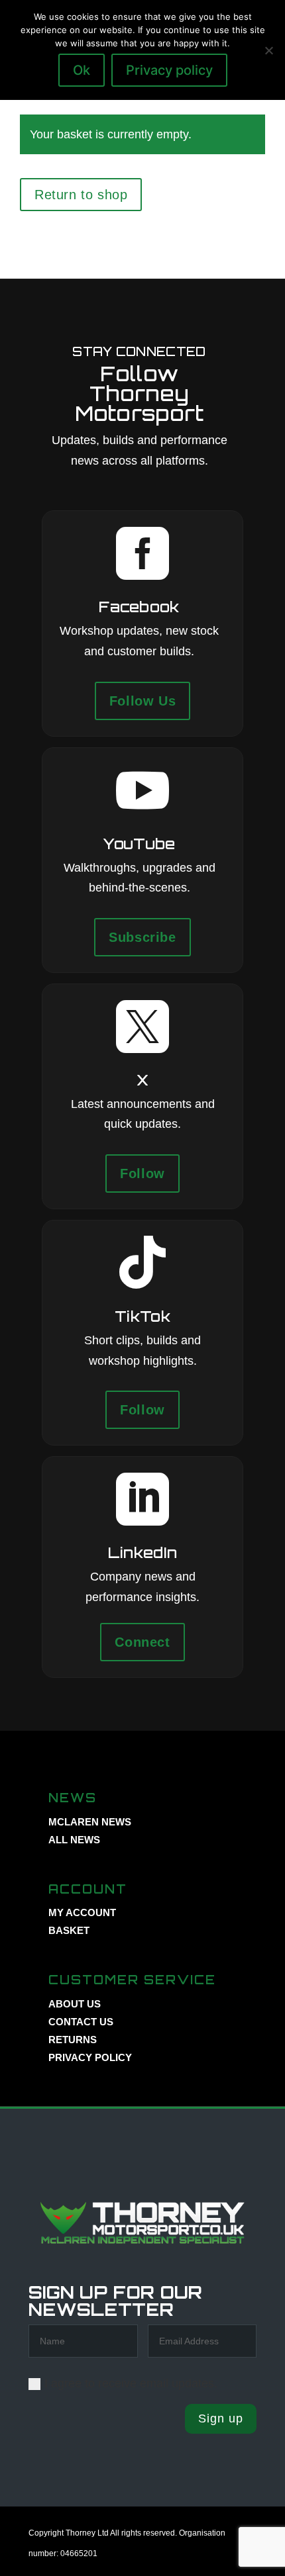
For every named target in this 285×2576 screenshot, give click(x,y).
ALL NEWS (74, 1840)
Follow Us (142, 701)
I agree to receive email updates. (131, 2383)
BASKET (69, 1930)
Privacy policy (169, 70)
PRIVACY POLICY (90, 2057)
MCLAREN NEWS (90, 1822)
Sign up (221, 2418)
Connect (142, 1642)
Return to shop (81, 195)
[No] (268, 50)
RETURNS (73, 2040)
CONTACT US (81, 2022)
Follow (142, 1173)
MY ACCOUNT (82, 1912)
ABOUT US (75, 2004)
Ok (82, 70)
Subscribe (142, 937)
